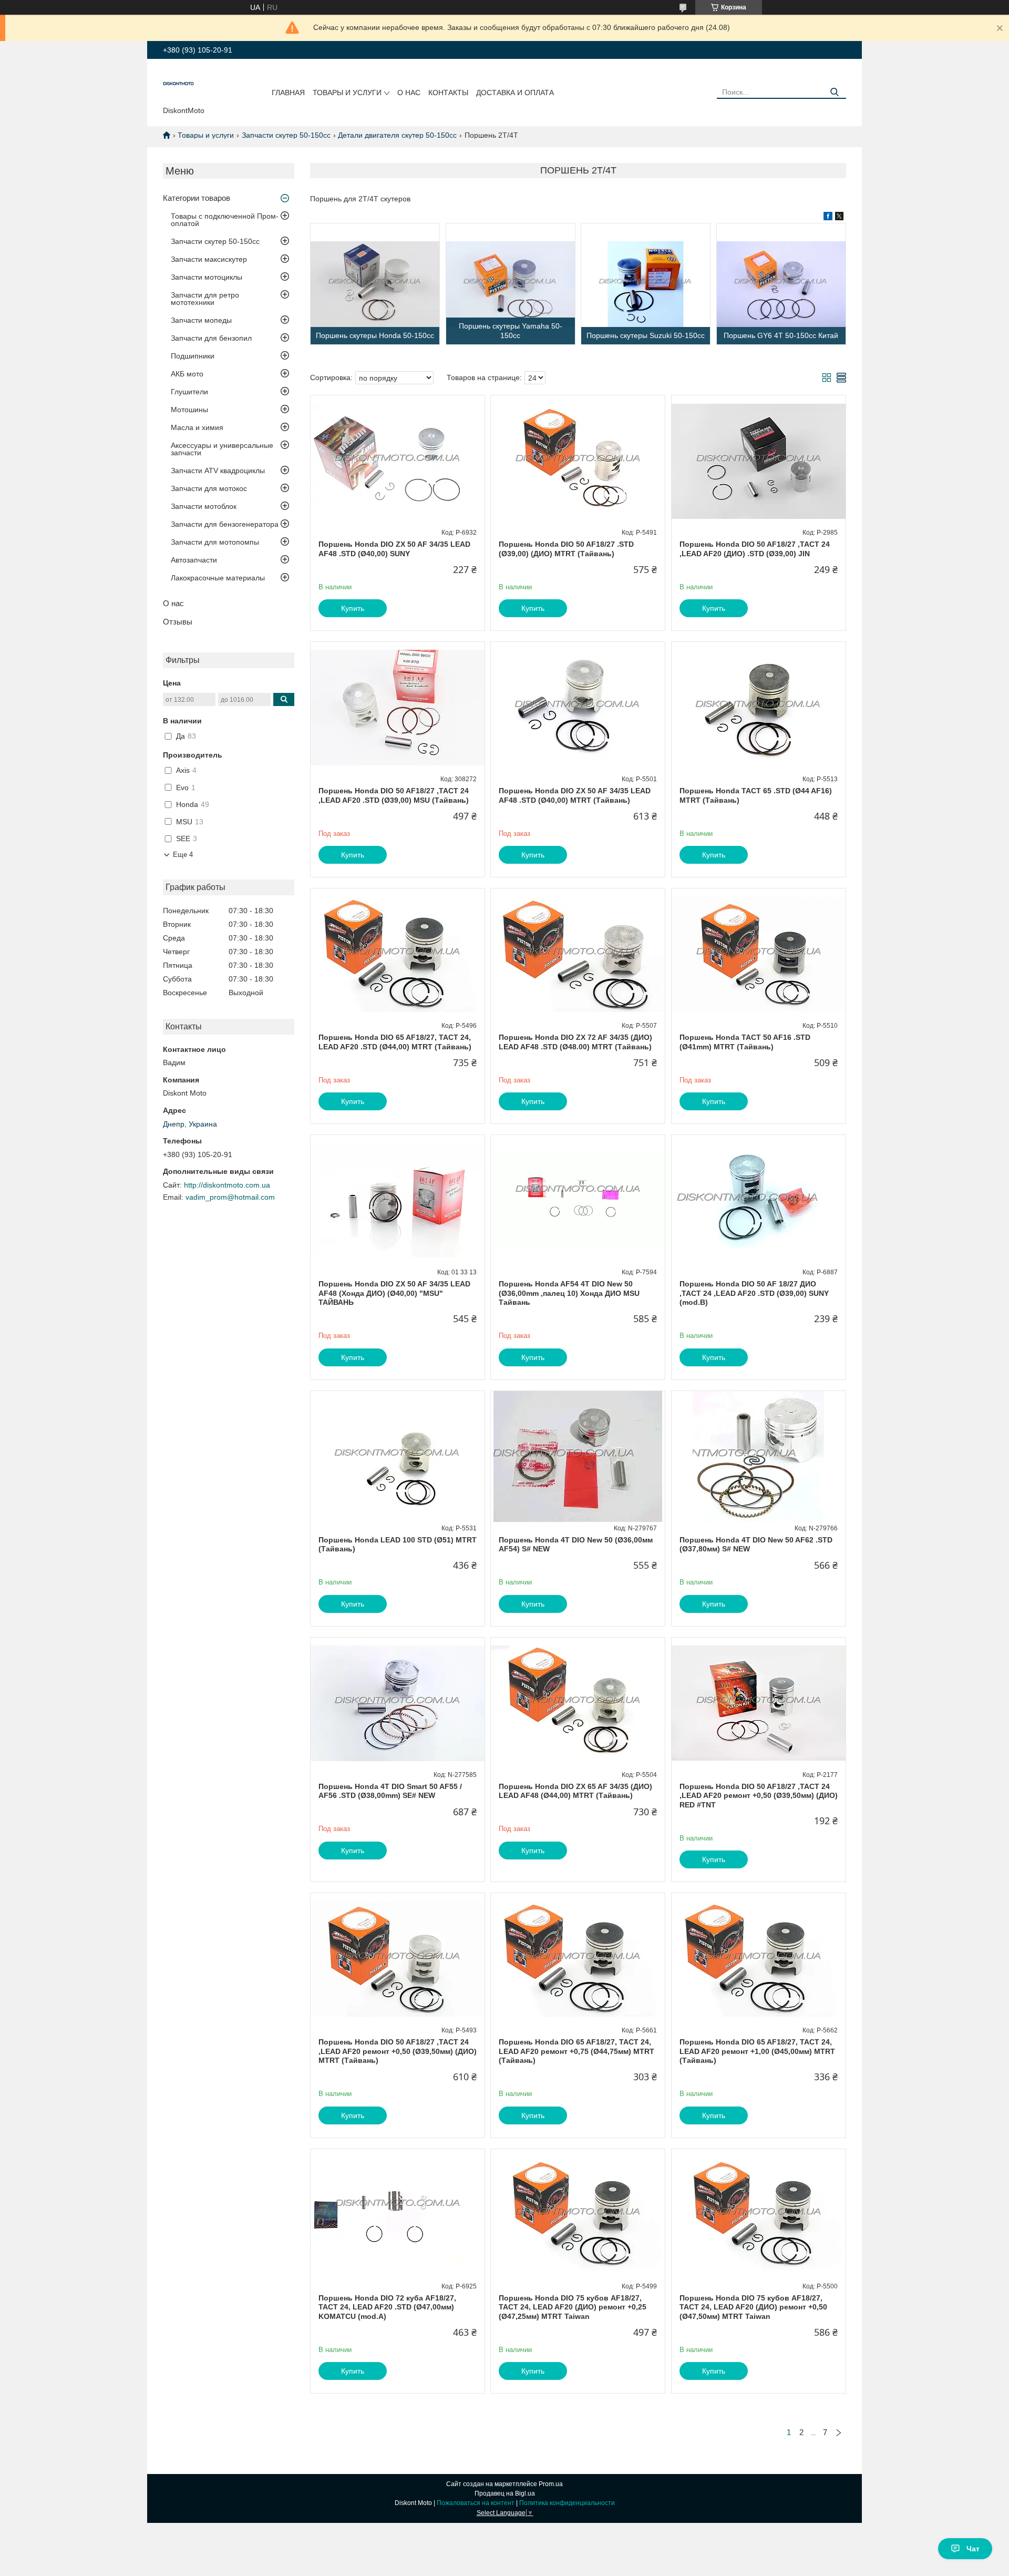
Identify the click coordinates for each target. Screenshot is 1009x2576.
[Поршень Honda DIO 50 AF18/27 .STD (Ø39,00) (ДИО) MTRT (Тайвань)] (578, 461)
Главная (288, 93)
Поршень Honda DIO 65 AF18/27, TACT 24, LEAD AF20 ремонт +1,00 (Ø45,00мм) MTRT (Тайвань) (757, 2051)
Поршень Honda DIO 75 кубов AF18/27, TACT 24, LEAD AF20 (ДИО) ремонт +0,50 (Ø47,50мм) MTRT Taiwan (753, 2307)
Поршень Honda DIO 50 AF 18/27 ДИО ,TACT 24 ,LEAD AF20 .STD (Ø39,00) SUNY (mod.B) (754, 1293)
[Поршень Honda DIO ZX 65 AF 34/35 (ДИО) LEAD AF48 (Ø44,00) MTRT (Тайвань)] (578, 1703)
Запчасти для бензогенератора (225, 524)
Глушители (189, 392)
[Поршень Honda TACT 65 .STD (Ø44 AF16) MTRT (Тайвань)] (759, 708)
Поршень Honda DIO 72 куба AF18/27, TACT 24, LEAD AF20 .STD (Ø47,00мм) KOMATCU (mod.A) (387, 2307)
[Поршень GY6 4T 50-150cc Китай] (781, 284)
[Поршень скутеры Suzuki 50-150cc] (646, 284)
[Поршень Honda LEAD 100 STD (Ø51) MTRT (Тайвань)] (398, 1457)
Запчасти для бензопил (211, 338)
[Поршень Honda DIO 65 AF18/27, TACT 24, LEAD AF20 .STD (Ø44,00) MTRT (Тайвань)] (398, 954)
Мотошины (189, 410)
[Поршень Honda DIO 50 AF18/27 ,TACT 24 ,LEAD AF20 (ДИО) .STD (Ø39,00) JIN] (759, 461)
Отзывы (178, 622)
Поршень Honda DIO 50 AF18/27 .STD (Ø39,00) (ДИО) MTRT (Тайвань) (566, 549)
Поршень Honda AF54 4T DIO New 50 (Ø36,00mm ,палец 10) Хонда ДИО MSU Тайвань (569, 1293)
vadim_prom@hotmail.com (230, 1197)
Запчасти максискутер (209, 259)
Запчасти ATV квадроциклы (218, 471)
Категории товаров (197, 198)
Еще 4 (183, 855)
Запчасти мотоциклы (207, 277)
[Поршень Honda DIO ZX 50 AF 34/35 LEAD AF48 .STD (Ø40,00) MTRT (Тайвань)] (578, 708)
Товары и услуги (347, 93)
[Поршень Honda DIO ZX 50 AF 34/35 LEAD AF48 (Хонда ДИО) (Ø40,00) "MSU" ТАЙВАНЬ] (398, 1201)
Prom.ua (551, 2484)
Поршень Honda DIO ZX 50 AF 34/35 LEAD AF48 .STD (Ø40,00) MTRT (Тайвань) (575, 795)
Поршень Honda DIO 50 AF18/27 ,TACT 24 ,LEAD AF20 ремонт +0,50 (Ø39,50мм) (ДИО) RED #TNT (759, 1796)
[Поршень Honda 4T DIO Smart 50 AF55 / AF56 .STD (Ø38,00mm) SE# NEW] (398, 1703)
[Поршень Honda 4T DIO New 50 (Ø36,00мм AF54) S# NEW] (578, 1457)
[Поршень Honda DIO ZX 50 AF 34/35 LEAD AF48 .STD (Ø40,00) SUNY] (398, 461)
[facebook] (828, 218)
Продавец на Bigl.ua (505, 2493)
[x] (839, 218)
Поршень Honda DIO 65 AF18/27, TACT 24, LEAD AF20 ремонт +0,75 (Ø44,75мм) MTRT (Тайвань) (576, 2051)
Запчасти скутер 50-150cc (286, 135)
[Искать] (834, 92)
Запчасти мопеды (201, 320)
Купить (353, 608)
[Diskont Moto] (179, 85)
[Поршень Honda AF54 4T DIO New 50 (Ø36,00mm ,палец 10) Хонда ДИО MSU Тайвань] (578, 1201)
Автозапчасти (194, 560)
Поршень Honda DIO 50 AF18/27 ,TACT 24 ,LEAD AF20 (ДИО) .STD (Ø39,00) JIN (755, 549)
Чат (973, 2549)
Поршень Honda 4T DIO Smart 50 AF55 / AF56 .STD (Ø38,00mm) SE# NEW (390, 1791)
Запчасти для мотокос (209, 488)
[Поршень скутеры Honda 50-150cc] (375, 284)
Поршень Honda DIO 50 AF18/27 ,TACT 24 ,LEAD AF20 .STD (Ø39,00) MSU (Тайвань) (394, 795)
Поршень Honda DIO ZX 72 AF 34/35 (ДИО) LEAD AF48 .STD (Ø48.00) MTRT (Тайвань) (575, 1042)
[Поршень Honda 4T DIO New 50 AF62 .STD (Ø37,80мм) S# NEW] (759, 1457)
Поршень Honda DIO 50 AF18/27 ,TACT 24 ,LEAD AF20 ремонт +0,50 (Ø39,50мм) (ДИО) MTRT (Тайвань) (398, 2051)
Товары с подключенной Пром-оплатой (225, 220)
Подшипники (193, 356)
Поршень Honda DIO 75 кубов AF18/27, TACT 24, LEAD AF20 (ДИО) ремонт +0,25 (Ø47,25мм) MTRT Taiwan (573, 2307)
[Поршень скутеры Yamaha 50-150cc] (511, 284)
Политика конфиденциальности (567, 2503)
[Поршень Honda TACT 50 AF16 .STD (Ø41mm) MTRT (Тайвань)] (759, 954)
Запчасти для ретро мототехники (205, 299)
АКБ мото (187, 374)
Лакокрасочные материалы (218, 578)
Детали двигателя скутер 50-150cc (397, 135)
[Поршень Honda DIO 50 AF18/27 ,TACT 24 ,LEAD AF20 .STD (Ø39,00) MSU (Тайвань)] (398, 708)
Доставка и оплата (515, 93)
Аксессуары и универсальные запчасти (222, 449)
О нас (409, 93)
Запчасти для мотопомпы (215, 542)
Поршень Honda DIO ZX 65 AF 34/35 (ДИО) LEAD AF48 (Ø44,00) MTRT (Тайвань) (575, 1791)
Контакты (448, 93)
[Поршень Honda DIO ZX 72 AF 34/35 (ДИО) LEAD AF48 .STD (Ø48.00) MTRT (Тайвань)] (578, 954)
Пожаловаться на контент (476, 2503)
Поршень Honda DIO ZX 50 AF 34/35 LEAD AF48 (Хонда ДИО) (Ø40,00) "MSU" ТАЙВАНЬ (394, 1293)
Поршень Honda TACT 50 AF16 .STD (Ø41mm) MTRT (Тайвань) (745, 1042)
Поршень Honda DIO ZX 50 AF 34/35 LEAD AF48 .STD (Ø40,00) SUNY (394, 549)
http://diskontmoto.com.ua (227, 1185)
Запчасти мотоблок (204, 506)
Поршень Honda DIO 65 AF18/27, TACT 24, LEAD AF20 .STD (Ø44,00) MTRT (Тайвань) (395, 1042)
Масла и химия (197, 427)
